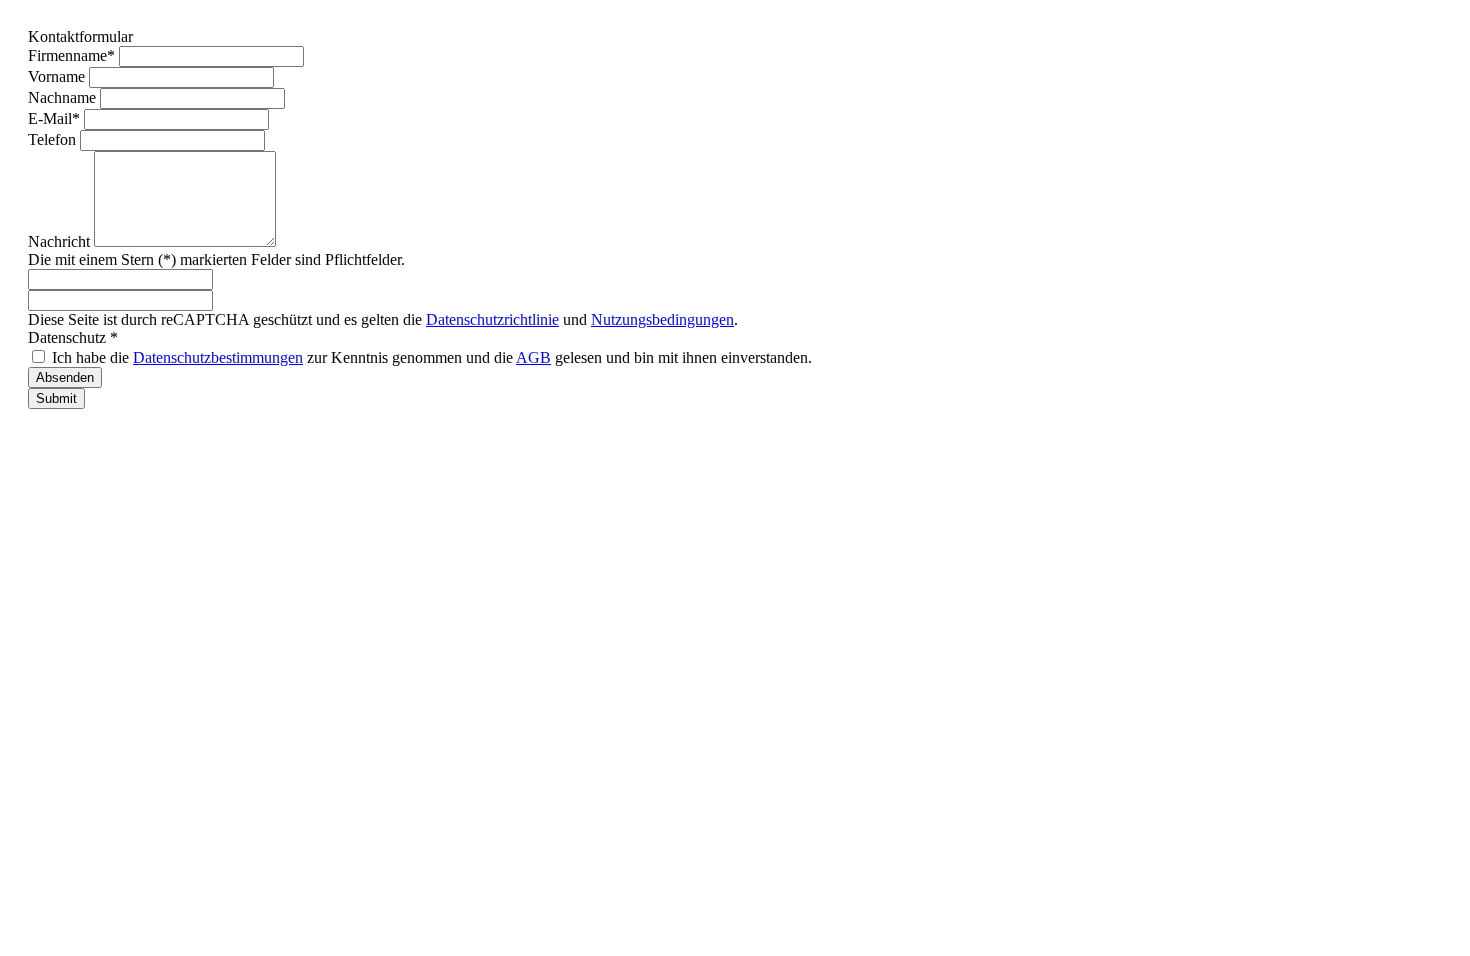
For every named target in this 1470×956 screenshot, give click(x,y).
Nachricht (61, 241)
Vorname (58, 76)
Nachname (64, 97)
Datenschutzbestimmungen (218, 357)
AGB (533, 357)
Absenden (65, 377)
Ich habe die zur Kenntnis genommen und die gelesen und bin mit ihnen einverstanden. (432, 357)
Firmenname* (73, 55)
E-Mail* (56, 118)
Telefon (54, 139)
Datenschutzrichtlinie (492, 319)
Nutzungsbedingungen (662, 319)
